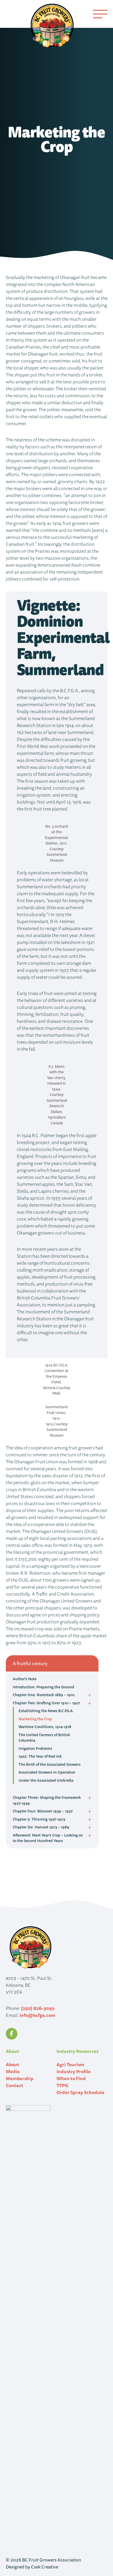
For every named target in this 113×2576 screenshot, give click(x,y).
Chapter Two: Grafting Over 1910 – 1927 (46, 1703)
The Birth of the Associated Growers (50, 1764)
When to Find (71, 2078)
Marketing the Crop (35, 1719)
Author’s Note (25, 1679)
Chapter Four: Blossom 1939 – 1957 (43, 1811)
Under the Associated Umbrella (46, 1780)
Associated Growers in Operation (47, 1772)
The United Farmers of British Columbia (44, 1738)
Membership (20, 2078)
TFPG (62, 2085)
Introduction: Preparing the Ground (43, 1687)
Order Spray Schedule (80, 2092)
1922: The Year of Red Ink (40, 1756)
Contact (14, 2085)
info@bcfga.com (37, 2015)
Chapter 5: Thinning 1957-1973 (39, 1819)
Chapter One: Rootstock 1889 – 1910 (44, 1695)
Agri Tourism (70, 2064)
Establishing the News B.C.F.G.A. (46, 1711)
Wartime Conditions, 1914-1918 (45, 1727)
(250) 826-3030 (38, 2008)
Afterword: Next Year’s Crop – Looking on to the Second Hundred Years (48, 1838)
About (12, 2064)
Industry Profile (74, 2071)
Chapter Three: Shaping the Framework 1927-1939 (47, 1800)
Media (13, 2071)
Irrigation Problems (35, 1748)
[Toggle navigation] (100, 14)
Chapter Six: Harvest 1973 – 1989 (41, 1827)
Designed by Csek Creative (32, 2567)
